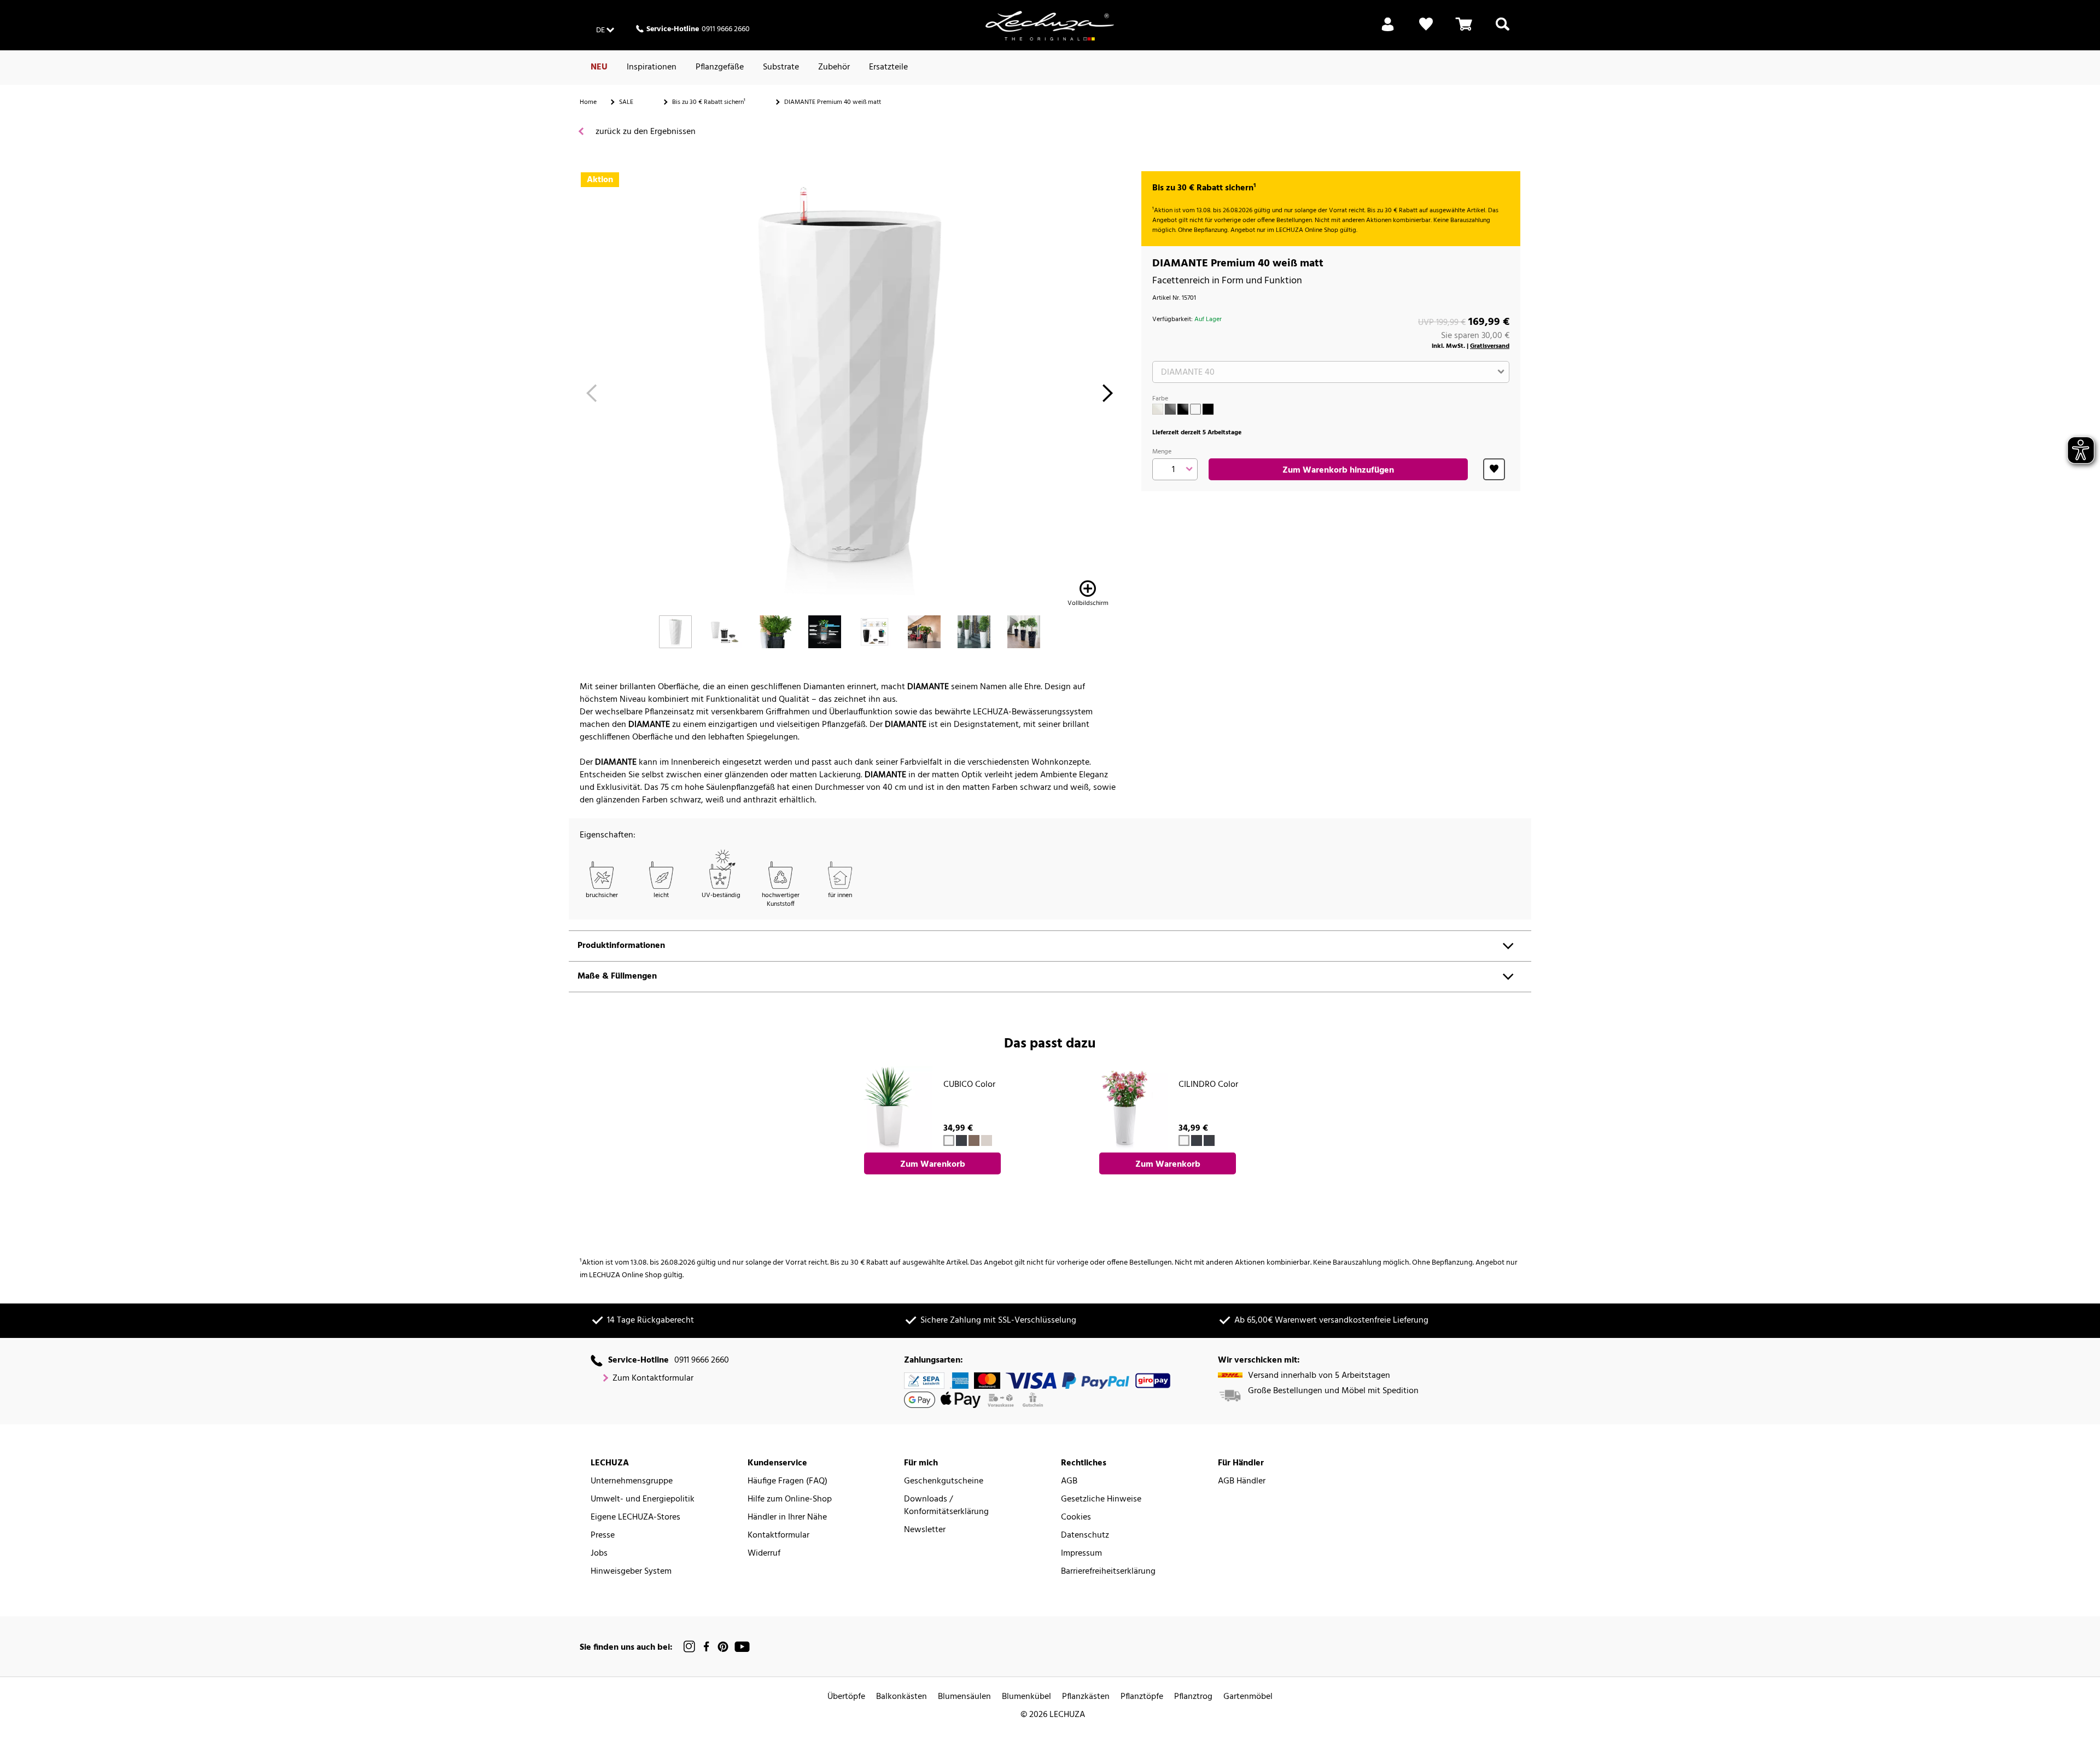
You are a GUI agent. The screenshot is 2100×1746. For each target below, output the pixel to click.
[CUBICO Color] (889, 1109)
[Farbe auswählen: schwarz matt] (1208, 409)
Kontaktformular (778, 1536)
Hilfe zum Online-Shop (790, 1500)
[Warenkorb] (1464, 31)
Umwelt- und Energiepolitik (643, 1500)
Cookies (1076, 1518)
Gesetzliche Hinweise (1101, 1500)
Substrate (781, 67)
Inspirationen (652, 67)
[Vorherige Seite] (591, 396)
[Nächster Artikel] (1108, 396)
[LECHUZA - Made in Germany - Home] (1050, 26)
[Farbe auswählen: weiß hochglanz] (1158, 409)
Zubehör (834, 67)
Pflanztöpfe (1142, 1697)
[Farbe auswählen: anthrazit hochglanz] (1170, 409)
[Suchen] (1503, 31)
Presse (603, 1536)
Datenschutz (1085, 1536)
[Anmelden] (1388, 31)
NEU (599, 67)
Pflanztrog (1193, 1697)
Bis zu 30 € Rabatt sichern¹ (709, 102)
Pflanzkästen (1086, 1697)
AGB (1069, 1482)
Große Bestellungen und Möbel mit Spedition (1333, 1391)
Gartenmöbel (1248, 1697)
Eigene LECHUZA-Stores (635, 1518)
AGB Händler (1242, 1482)
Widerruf (764, 1554)
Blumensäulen (964, 1697)
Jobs (599, 1554)
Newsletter (925, 1530)
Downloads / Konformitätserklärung (946, 1506)
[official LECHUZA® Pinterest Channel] (723, 1647)
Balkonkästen (902, 1697)
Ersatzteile (888, 67)
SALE (626, 102)
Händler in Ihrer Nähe (787, 1518)
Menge (1162, 452)
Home (588, 102)
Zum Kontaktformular (653, 1379)
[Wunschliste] (1426, 31)
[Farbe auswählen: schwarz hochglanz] (1183, 409)
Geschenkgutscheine (944, 1482)
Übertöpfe (846, 1697)
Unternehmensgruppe (632, 1482)
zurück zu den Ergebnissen (644, 132)
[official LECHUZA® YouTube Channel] (742, 1647)
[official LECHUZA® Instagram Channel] (690, 1647)
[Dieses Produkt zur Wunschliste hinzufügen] (1494, 469)
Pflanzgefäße (720, 67)
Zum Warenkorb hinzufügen (1338, 470)
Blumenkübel (1026, 1697)
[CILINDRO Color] (1124, 1109)
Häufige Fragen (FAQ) (787, 1482)
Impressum (1081, 1554)
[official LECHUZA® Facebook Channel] (706, 1647)
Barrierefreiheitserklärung (1108, 1572)
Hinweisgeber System (631, 1572)
